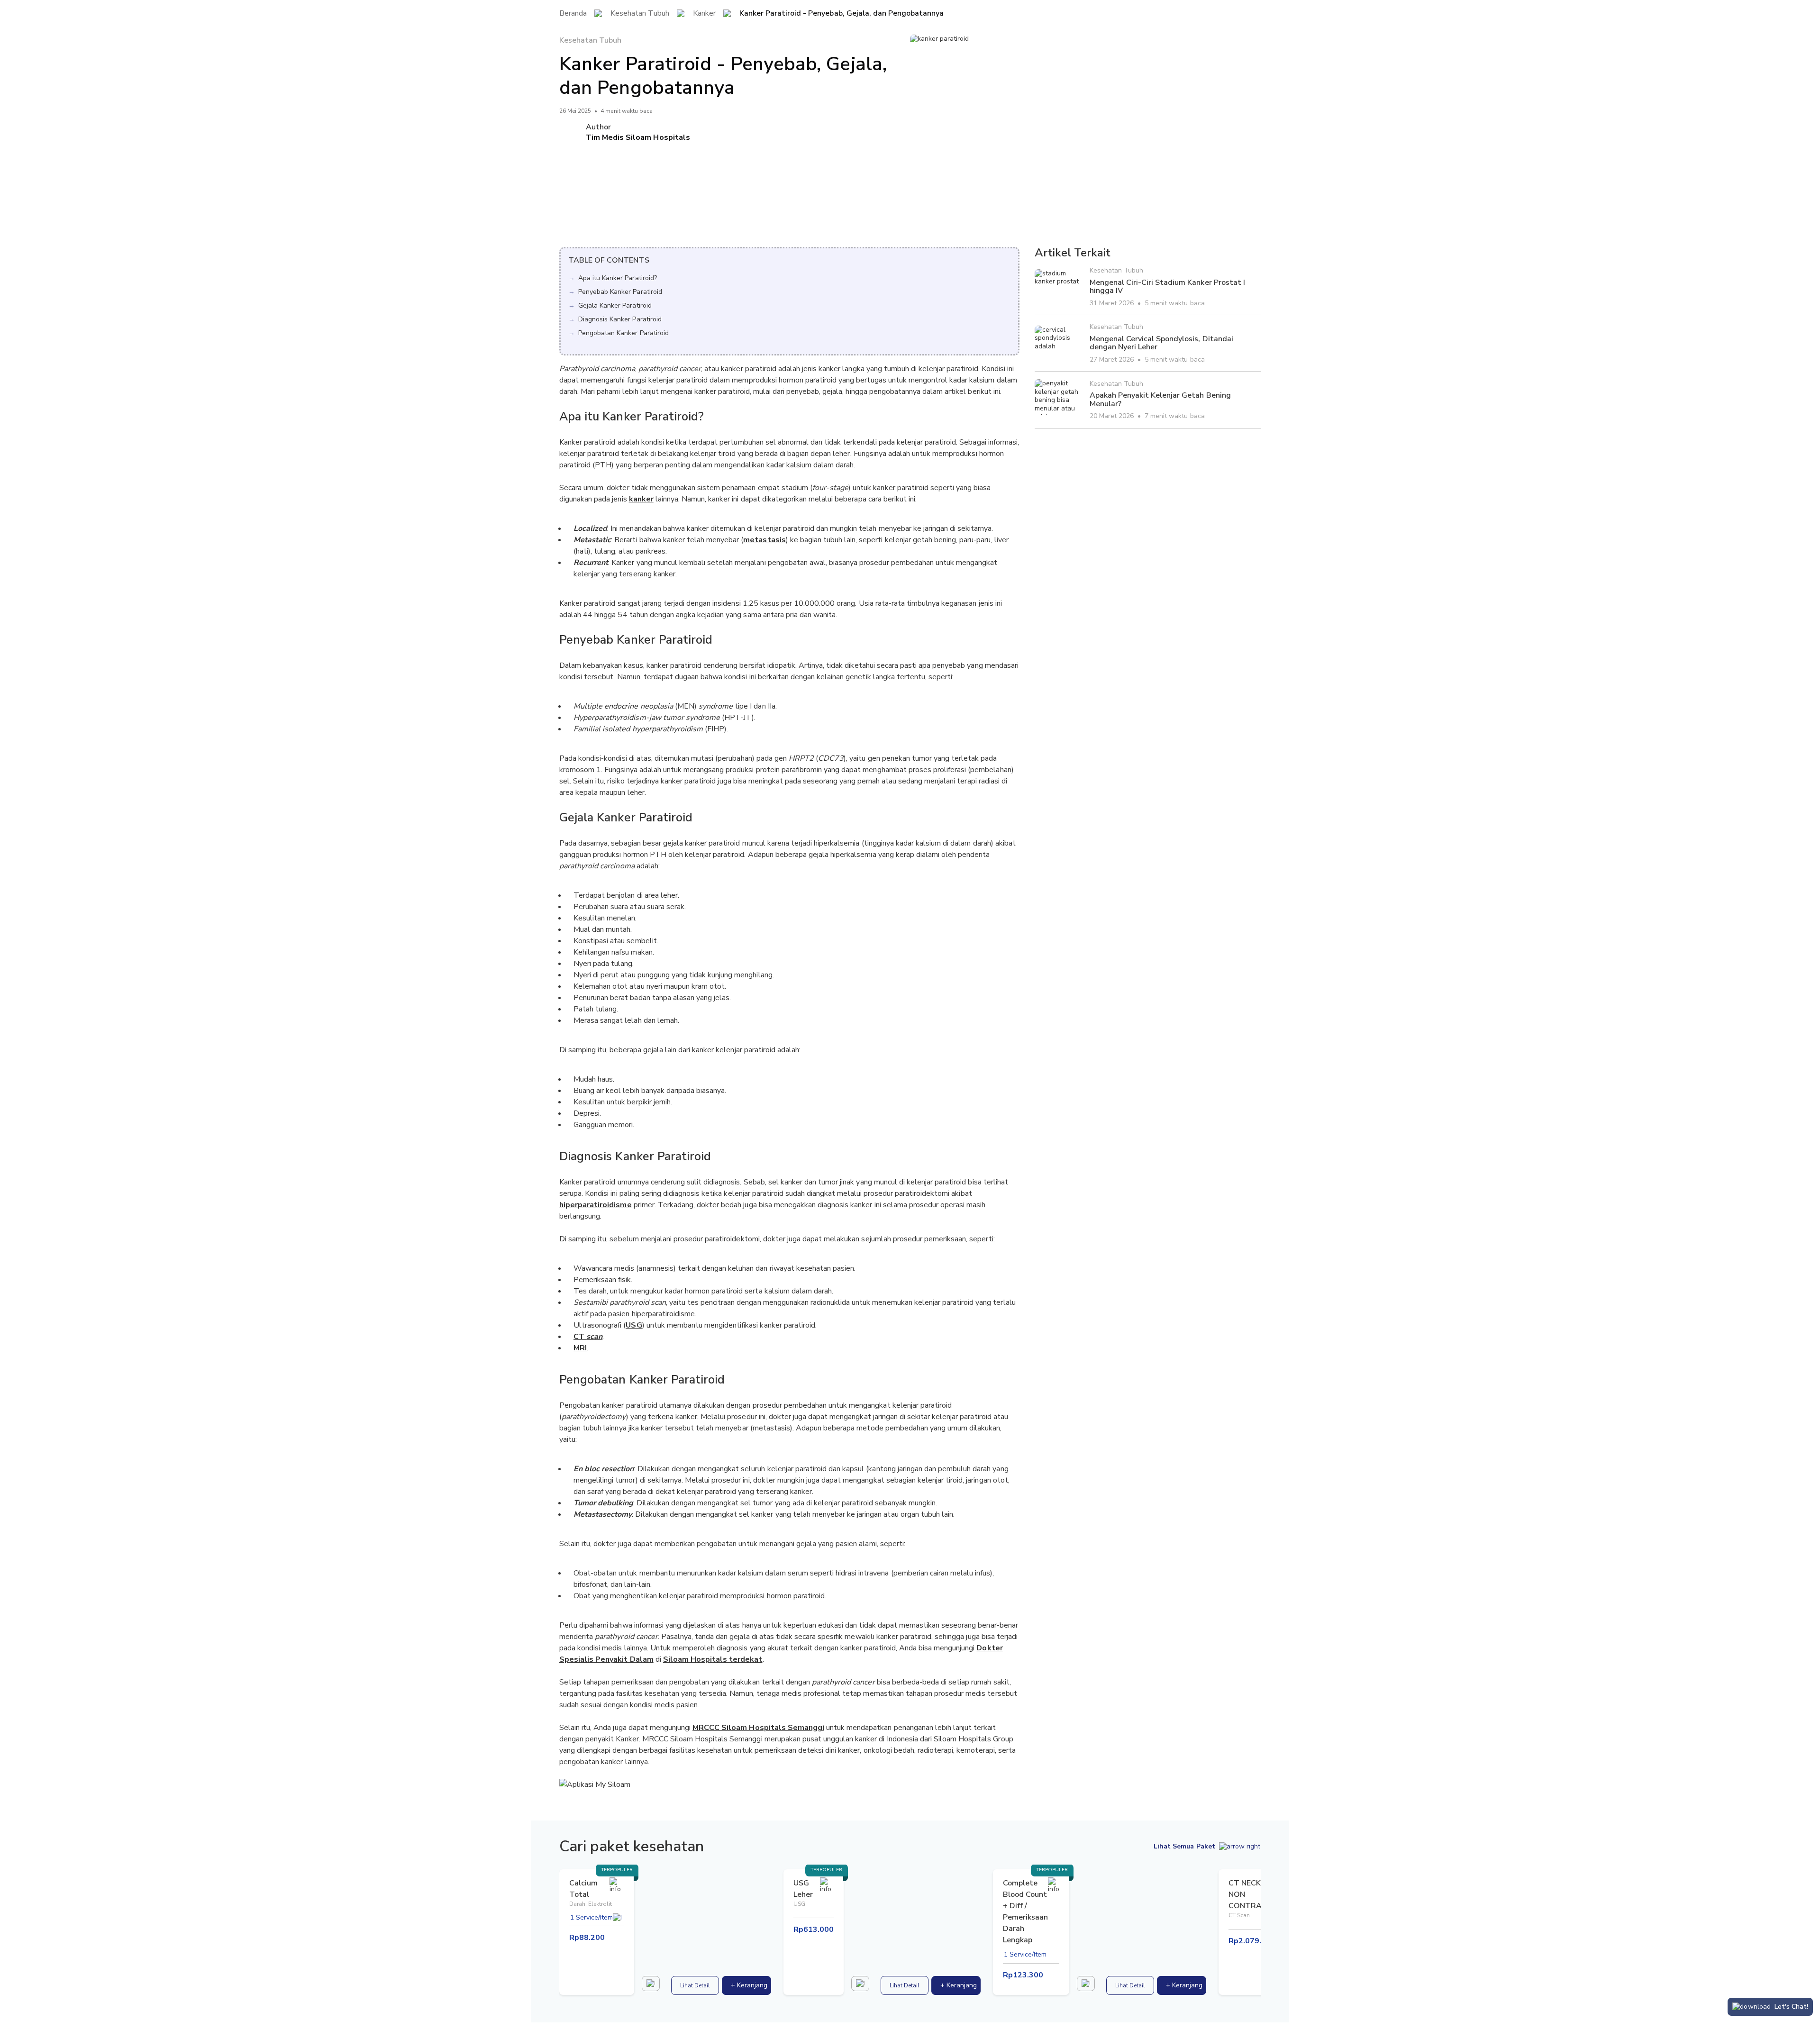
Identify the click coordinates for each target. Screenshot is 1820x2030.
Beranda (573, 14)
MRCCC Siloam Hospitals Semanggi (758, 1728)
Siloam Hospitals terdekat (713, 1659)
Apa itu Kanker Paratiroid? (618, 278)
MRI (580, 1348)
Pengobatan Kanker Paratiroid (623, 333)
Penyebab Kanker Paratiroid (620, 292)
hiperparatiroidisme (596, 1205)
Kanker (704, 14)
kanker (641, 499)
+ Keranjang (749, 1985)
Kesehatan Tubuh (640, 14)
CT (588, 1337)
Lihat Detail (695, 1985)
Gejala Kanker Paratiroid (615, 305)
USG (634, 1325)
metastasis (764, 540)
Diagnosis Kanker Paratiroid (620, 319)
